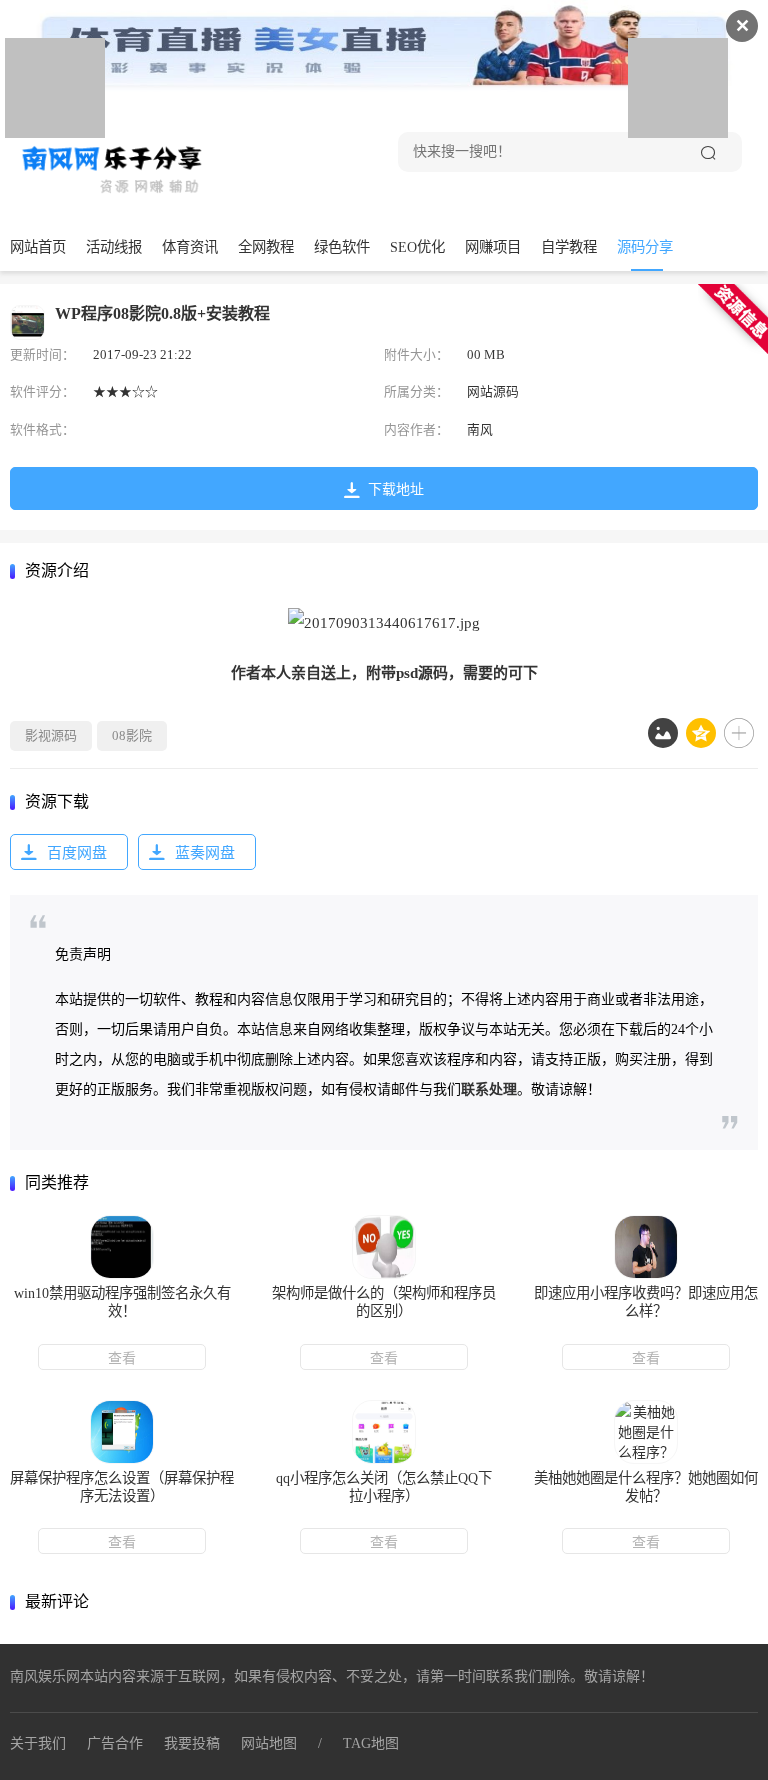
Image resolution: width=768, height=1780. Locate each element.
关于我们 (38, 1743)
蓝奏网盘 (205, 853)
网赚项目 (493, 247)
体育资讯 (190, 247)
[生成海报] (663, 733)
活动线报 (114, 247)
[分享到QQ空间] (701, 733)
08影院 (132, 735)
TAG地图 (371, 1743)
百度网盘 (77, 853)
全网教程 (266, 247)
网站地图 (269, 1743)
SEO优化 (417, 247)
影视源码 (51, 735)
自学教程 (569, 247)
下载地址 (396, 489)
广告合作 (115, 1743)
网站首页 (38, 247)
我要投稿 (192, 1743)
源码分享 (645, 247)
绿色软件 (342, 247)
